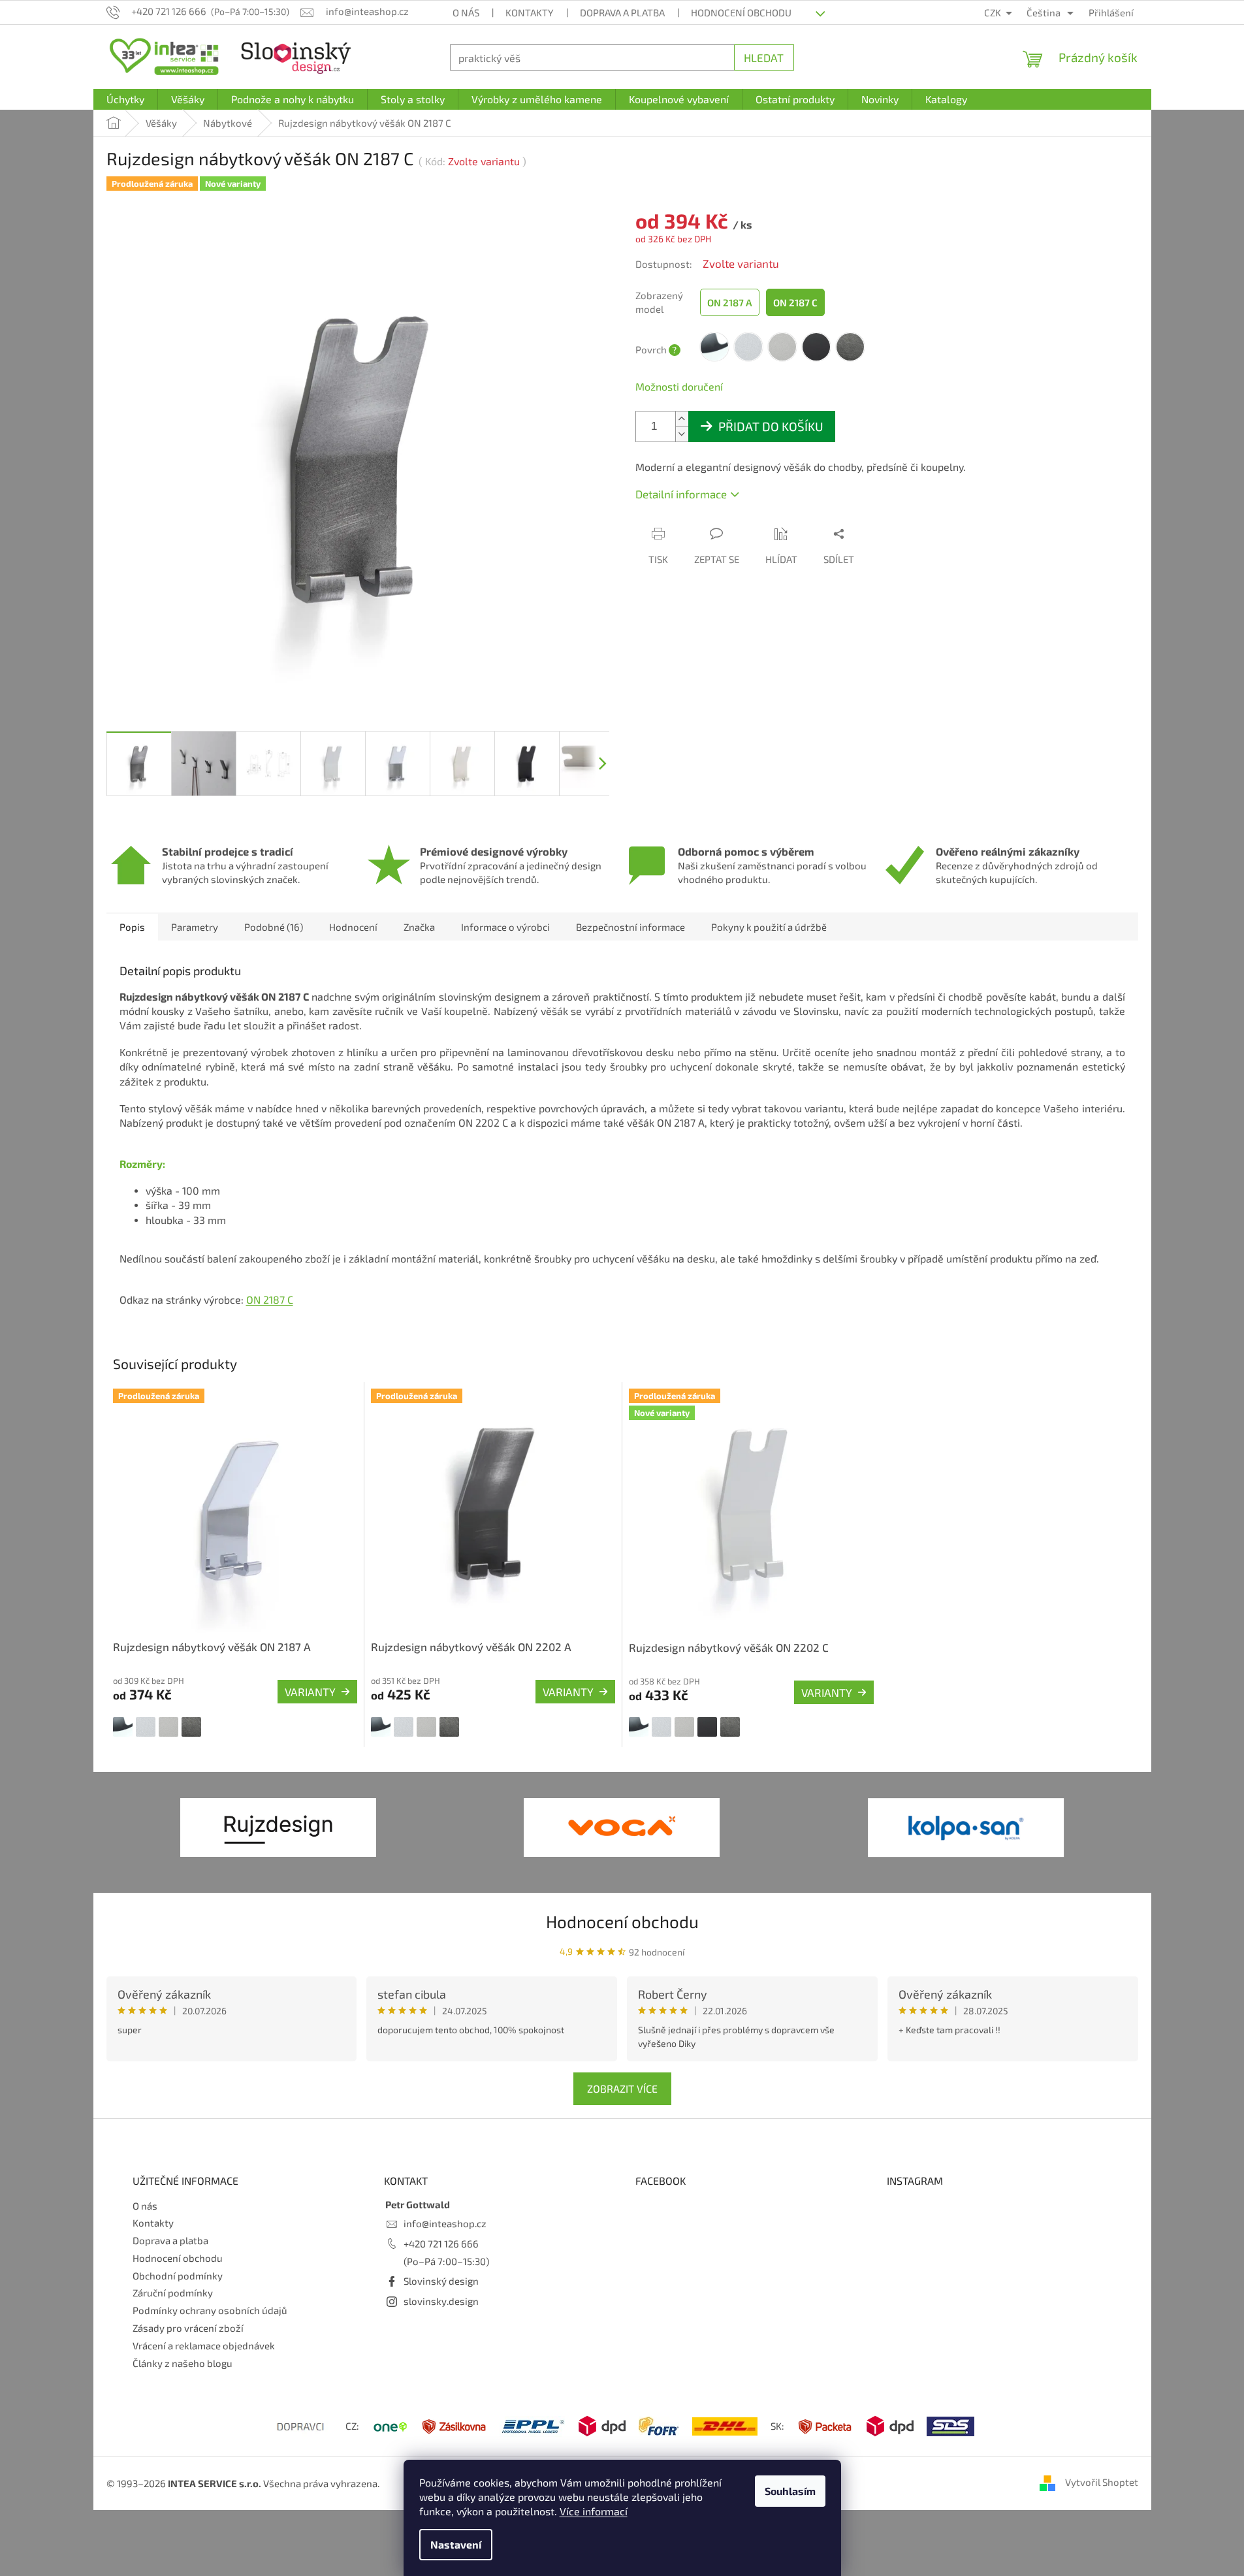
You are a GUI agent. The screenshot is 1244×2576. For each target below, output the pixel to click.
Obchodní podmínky (178, 2276)
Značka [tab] (419, 927)
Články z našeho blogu (183, 2363)
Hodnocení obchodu (741, 12)
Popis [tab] (132, 927)
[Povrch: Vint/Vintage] (191, 1727)
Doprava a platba (622, 12)
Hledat (764, 57)
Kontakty (530, 12)
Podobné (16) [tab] (274, 927)
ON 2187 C (270, 1299)
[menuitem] (125, 99)
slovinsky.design (441, 2301)
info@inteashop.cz (445, 2223)
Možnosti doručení (679, 386)
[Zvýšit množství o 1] (682, 419)
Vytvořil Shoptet (1102, 2482)
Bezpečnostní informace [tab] (630, 927)
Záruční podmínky (173, 2293)
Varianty (310, 1692)
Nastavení (456, 2544)
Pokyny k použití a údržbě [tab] (769, 927)
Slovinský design (441, 2281)
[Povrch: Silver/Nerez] (168, 1727)
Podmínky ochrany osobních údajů (210, 2310)
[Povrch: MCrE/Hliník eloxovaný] (146, 1727)
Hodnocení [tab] (353, 927)
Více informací (594, 2511)
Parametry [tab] (195, 927)
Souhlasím (790, 2491)
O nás (466, 12)
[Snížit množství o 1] (682, 434)
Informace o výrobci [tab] (505, 927)
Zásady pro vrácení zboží (188, 2328)
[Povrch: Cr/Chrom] (123, 1727)
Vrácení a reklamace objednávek (204, 2345)
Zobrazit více (622, 2088)
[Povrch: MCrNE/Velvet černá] (707, 1727)
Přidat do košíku (771, 426)
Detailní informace (681, 494)
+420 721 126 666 (441, 2244)
